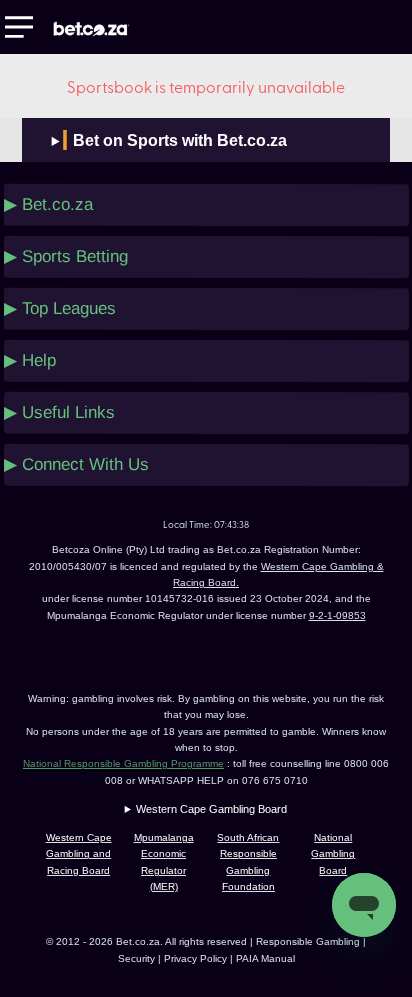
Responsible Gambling (308, 941)
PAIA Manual (265, 958)
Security (136, 958)
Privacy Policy (197, 958)
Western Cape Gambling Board (211, 809)
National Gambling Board (333, 854)
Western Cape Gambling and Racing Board (79, 854)
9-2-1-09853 (337, 615)
